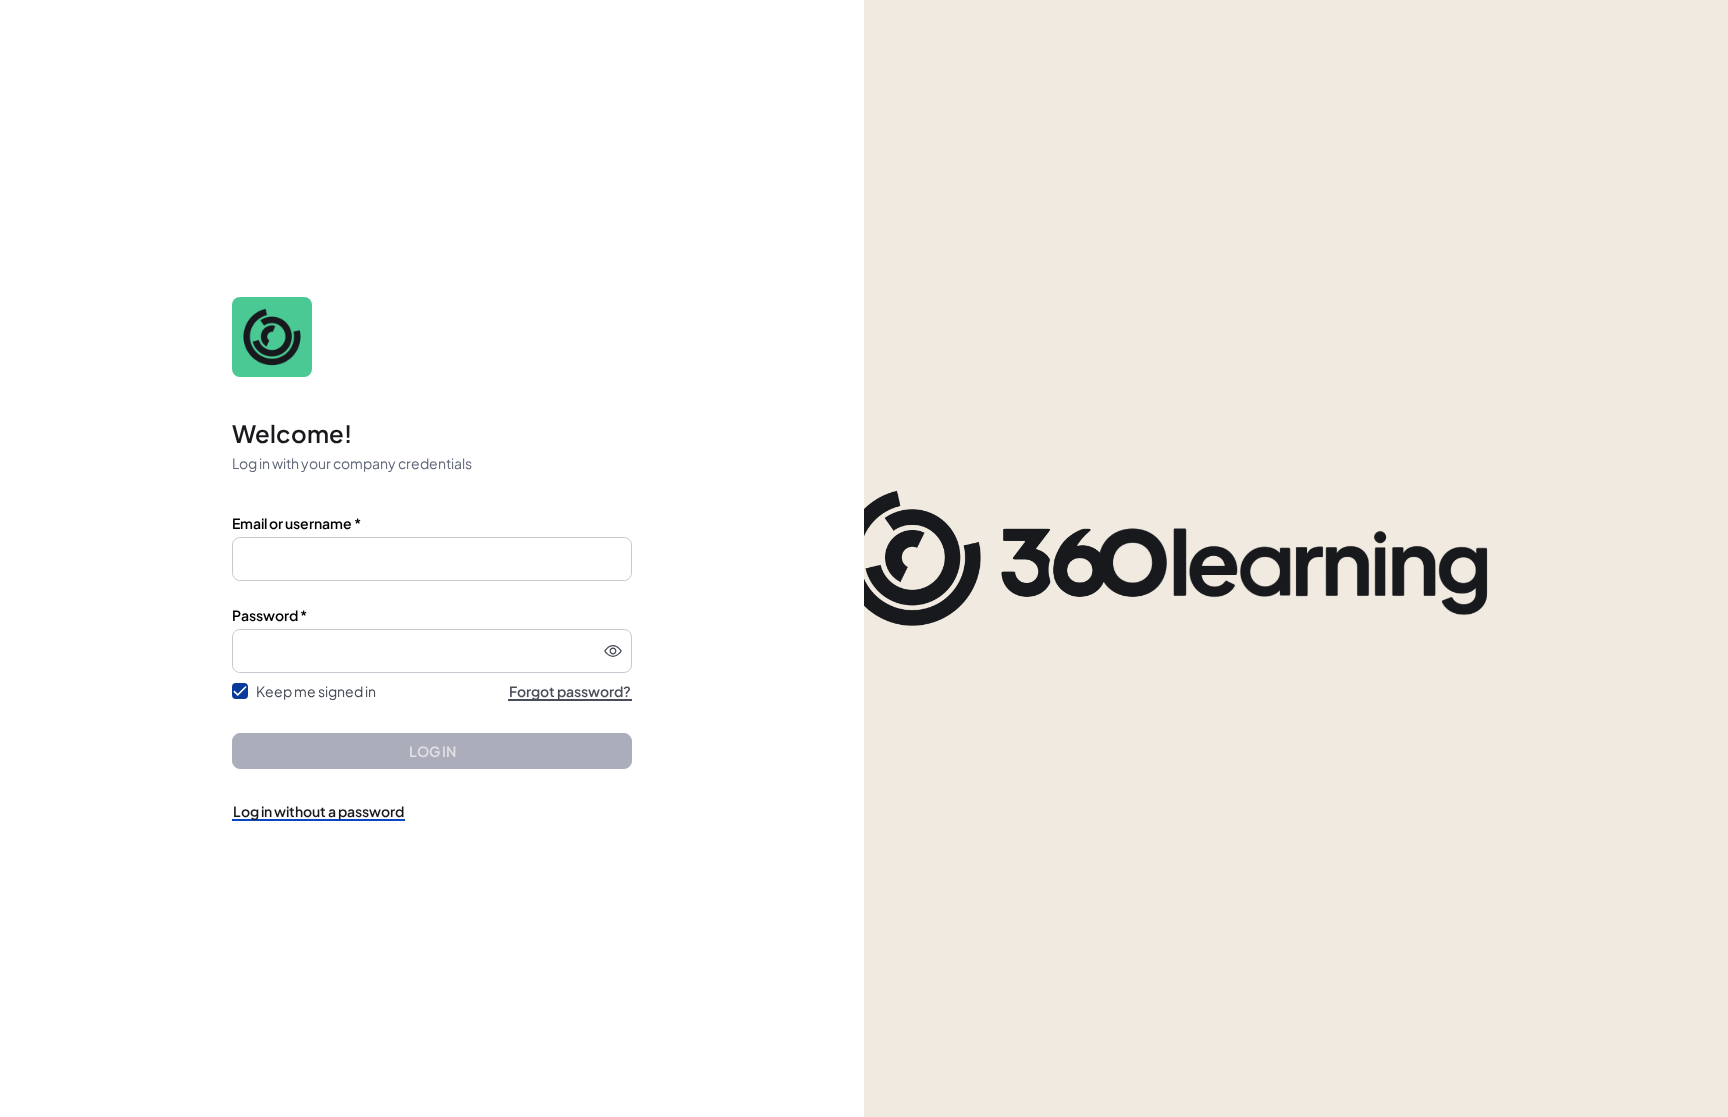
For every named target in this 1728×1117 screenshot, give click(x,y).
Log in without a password (318, 811)
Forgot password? (570, 691)
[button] (613, 651)
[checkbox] (240, 691)
